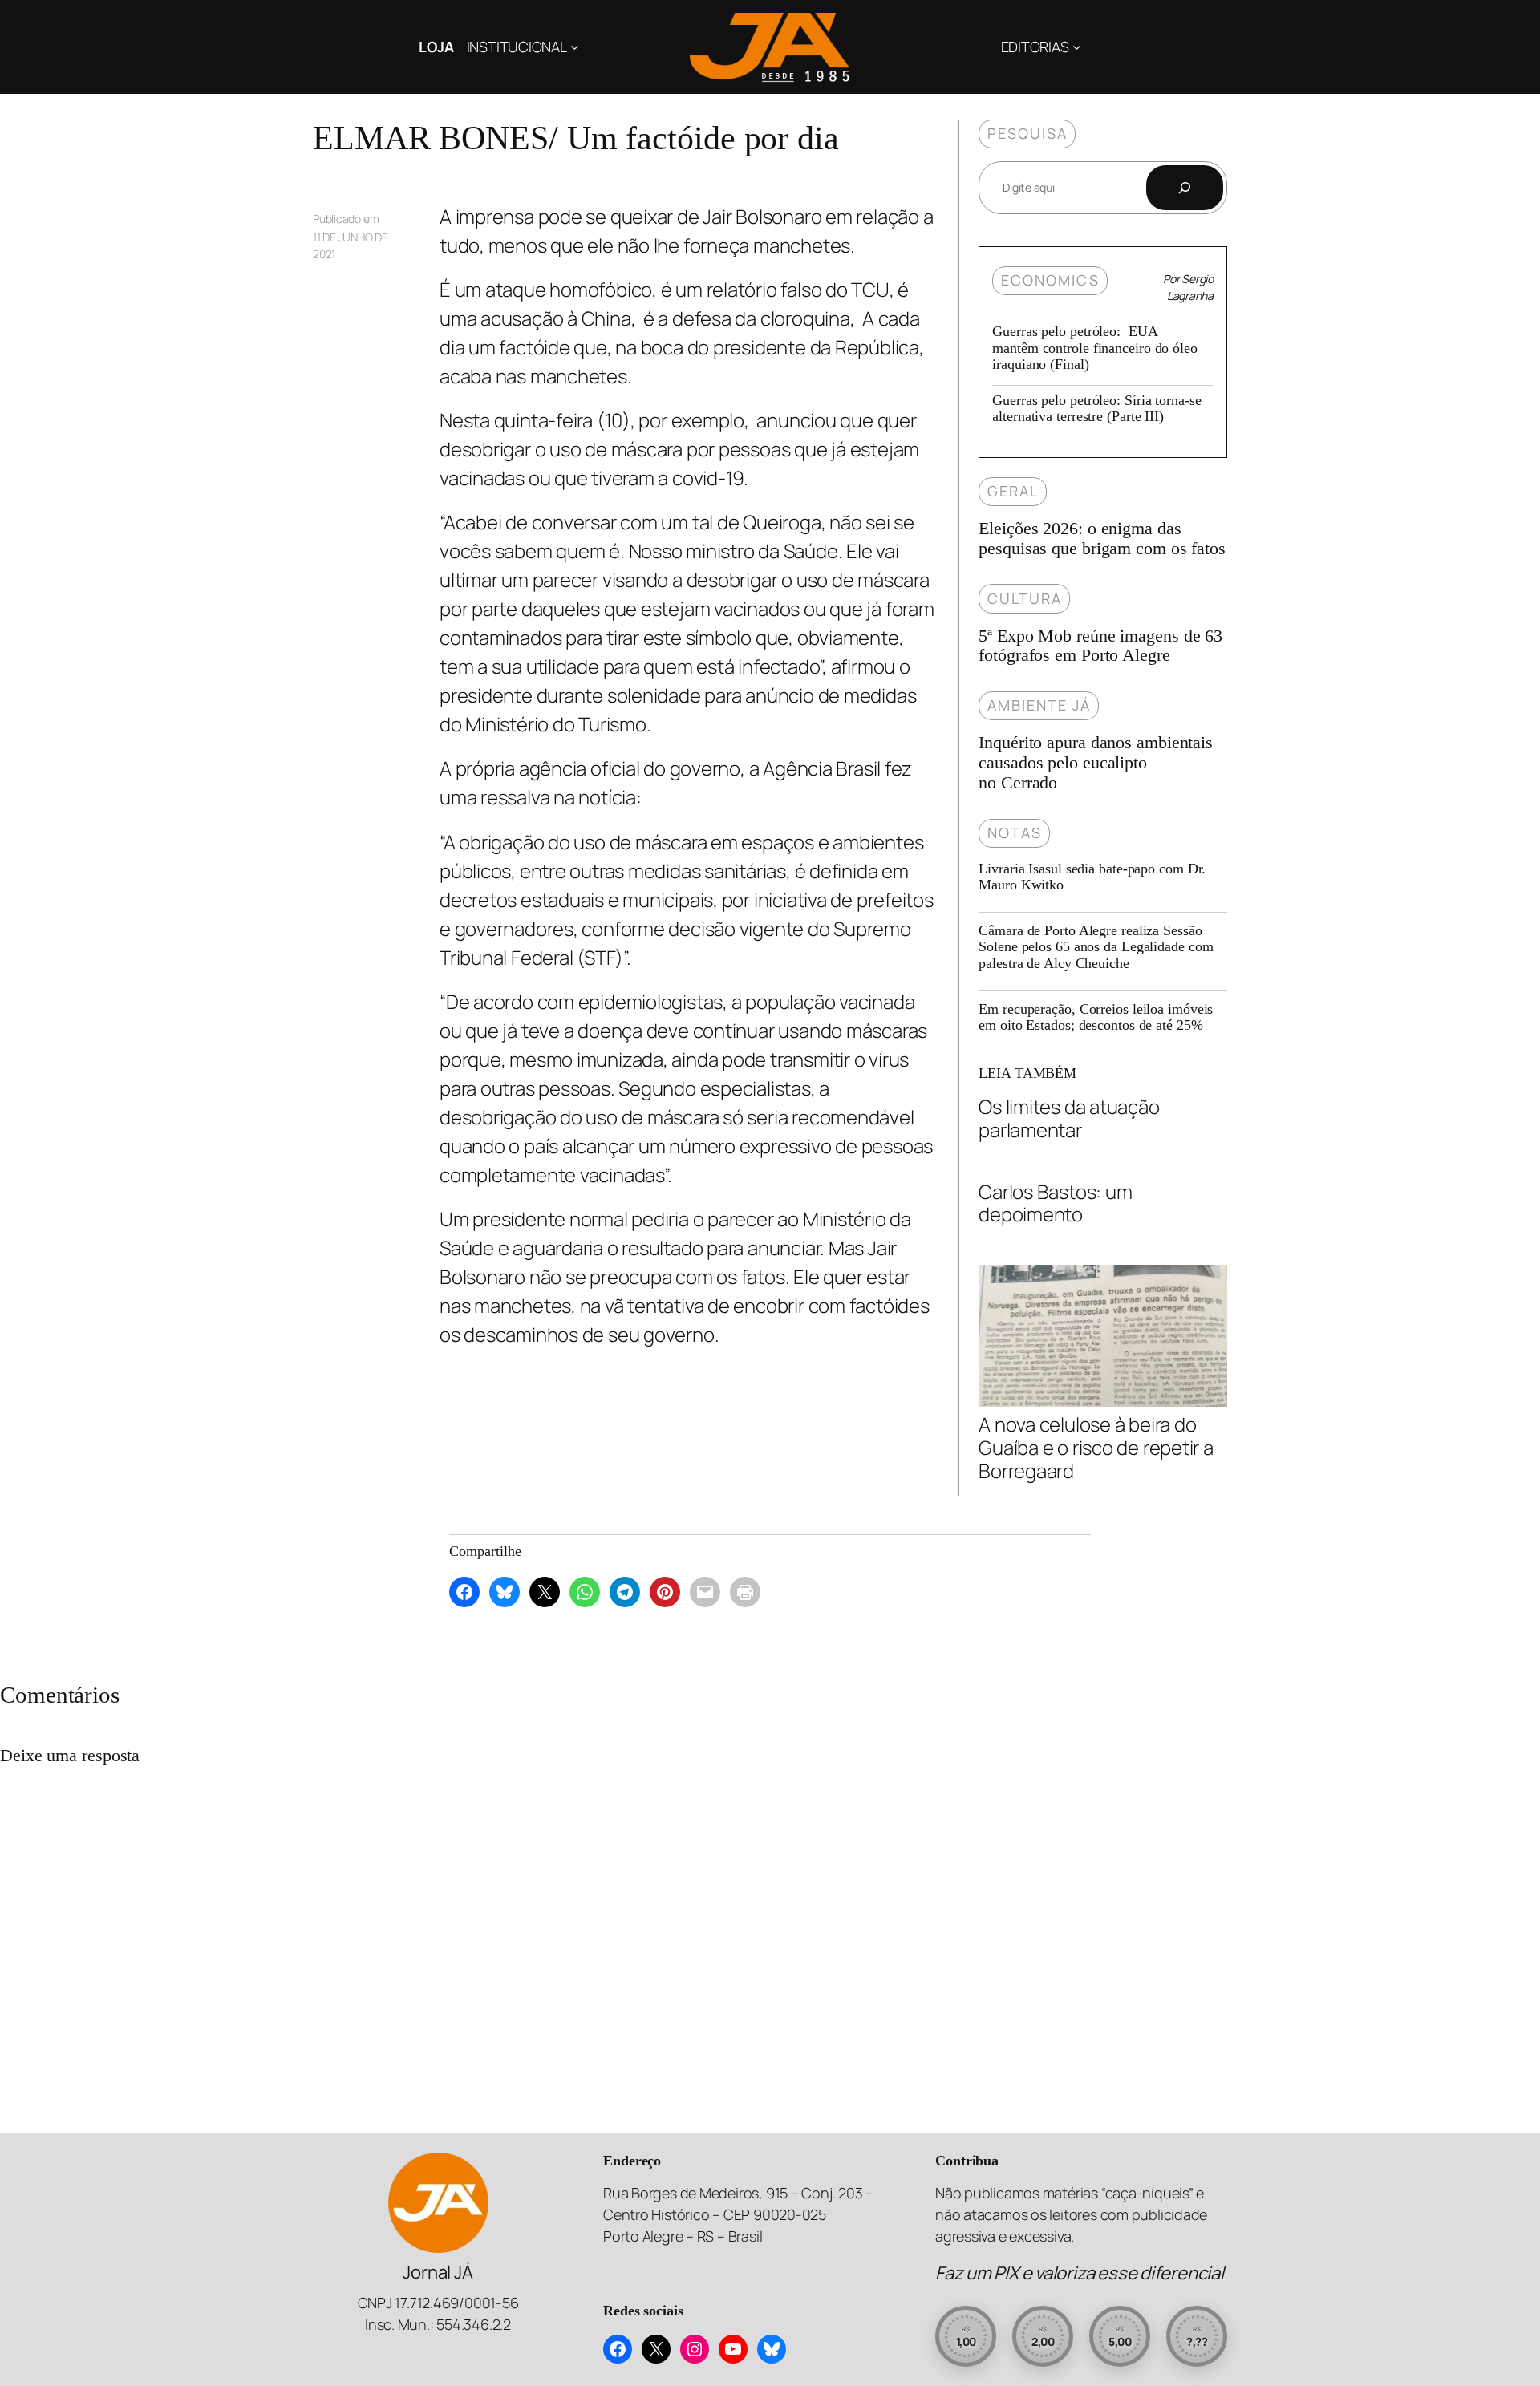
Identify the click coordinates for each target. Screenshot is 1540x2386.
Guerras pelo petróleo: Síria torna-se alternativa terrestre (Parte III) (1096, 408)
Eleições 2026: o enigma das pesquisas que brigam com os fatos (1102, 539)
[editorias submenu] (1077, 47)
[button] (966, 2336)
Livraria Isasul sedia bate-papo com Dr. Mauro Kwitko (1092, 877)
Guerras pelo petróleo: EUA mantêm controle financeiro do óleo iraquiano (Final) (1095, 348)
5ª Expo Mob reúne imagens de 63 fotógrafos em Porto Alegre (1100, 646)
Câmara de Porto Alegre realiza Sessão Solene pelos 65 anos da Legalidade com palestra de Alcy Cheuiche (1096, 947)
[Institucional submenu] (575, 47)
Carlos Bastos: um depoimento (1055, 1204)
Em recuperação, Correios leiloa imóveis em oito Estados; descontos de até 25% (1096, 1017)
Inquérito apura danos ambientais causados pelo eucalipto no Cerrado (1096, 763)
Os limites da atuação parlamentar (1069, 1119)
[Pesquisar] (1185, 188)
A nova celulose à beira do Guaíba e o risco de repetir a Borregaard (1096, 1446)
